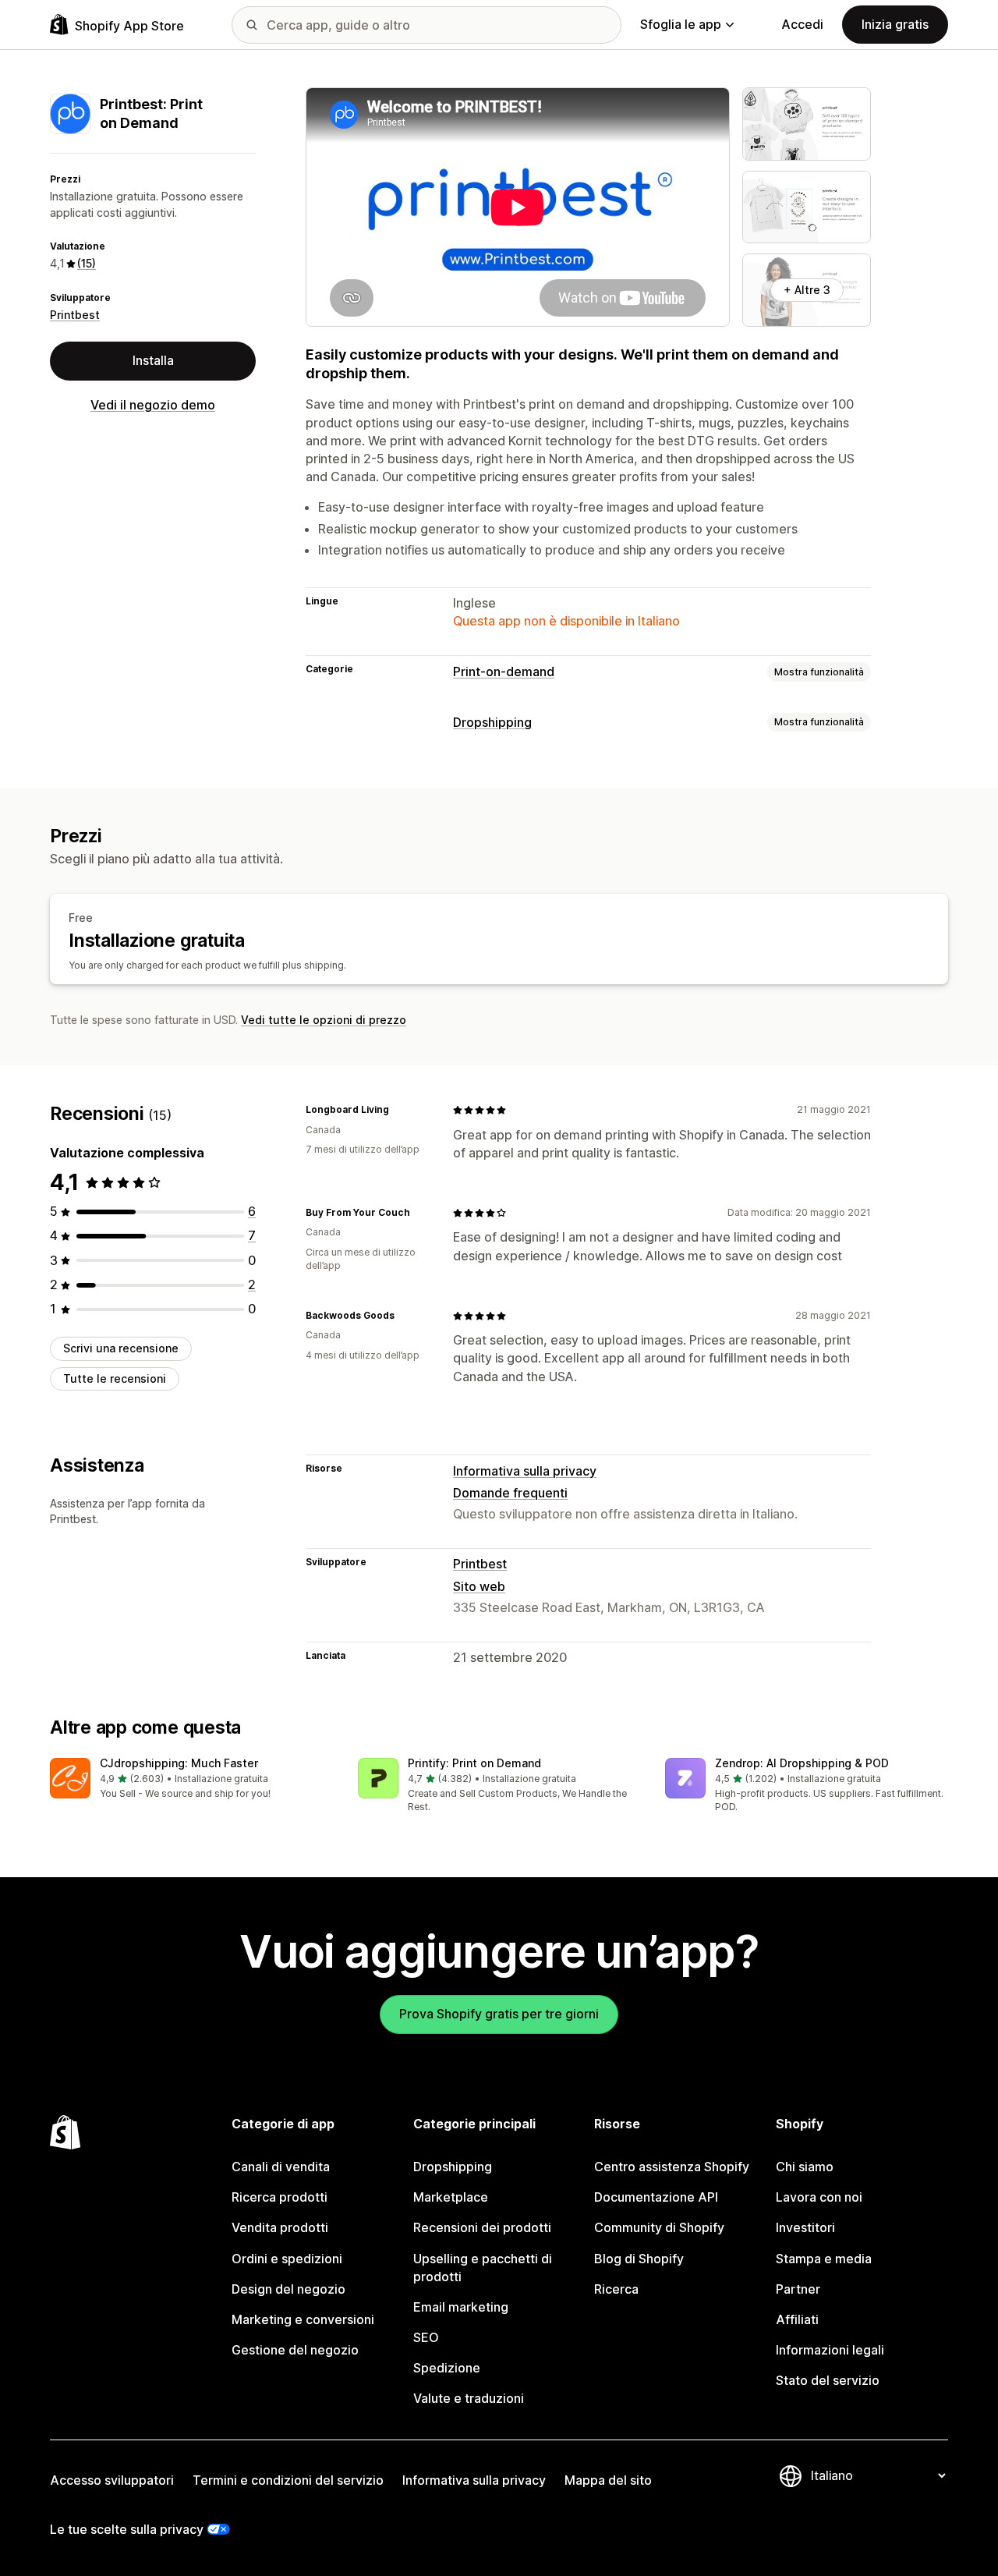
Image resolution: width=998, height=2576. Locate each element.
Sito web (479, 1586)
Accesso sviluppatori (112, 2480)
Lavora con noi (819, 2197)
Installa (153, 360)
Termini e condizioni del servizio (288, 2480)
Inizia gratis (895, 24)
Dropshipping (492, 722)
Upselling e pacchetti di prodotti (483, 2268)
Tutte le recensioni (115, 1378)
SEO (426, 2337)
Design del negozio (288, 2289)
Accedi (802, 24)
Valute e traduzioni (469, 2398)
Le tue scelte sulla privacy (127, 2529)
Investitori (805, 2227)
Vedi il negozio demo (153, 405)
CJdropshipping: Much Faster (179, 1763)
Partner (798, 2289)
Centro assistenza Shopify (672, 2167)
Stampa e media (824, 2259)
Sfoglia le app (681, 24)
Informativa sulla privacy (525, 1471)
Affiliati (797, 2319)
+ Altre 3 (807, 290)
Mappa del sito (608, 2480)
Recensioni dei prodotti (482, 2227)
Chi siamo (805, 2167)
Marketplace (451, 2197)
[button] (191, 1779)
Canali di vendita (281, 2167)
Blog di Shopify (639, 2259)
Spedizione (447, 2368)
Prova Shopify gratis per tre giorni (499, 2014)
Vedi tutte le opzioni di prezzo (324, 1020)
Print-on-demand (504, 671)
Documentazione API (656, 2197)
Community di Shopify (659, 2227)
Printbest (75, 315)
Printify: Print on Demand (474, 1763)
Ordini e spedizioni (287, 2259)
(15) (87, 263)
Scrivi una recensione (121, 1348)
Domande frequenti (510, 1493)
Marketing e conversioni (303, 2319)
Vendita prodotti (280, 2227)
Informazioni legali (830, 2350)
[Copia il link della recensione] (398, 1110)
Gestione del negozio (295, 2350)
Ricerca (616, 2289)
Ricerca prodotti (280, 2197)
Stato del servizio (828, 2380)
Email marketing (461, 2307)
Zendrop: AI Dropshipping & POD (802, 1763)
